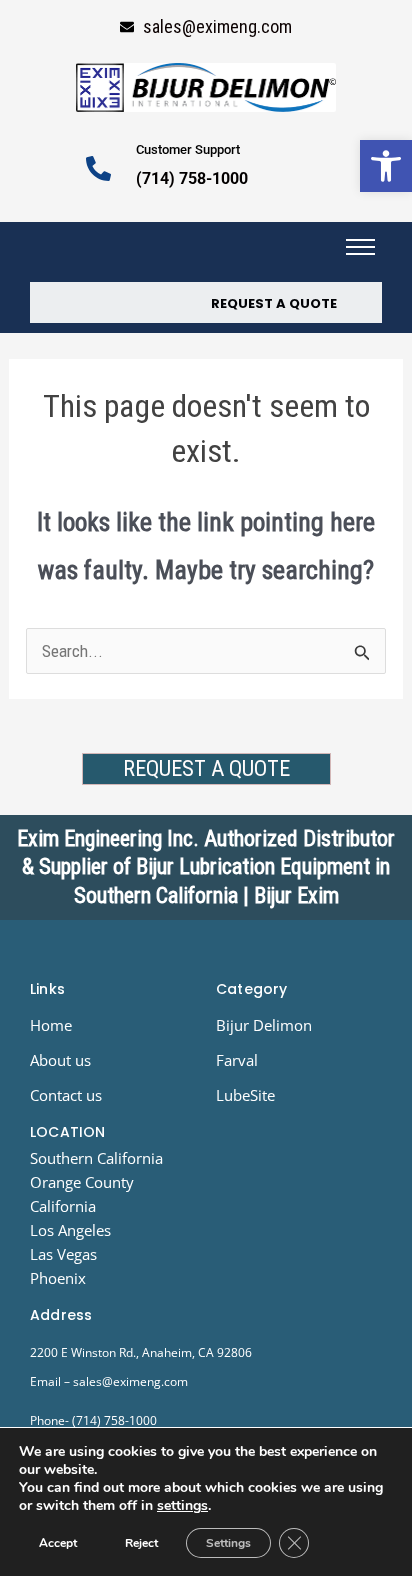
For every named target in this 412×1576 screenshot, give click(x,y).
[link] (386, 166)
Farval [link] (237, 1060)
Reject (141, 1543)
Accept (58, 1543)
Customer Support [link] (188, 149)
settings (182, 1506)
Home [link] (51, 1025)
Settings (228, 1543)
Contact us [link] (66, 1095)
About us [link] (60, 1060)
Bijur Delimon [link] (264, 1025)
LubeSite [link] (245, 1095)
